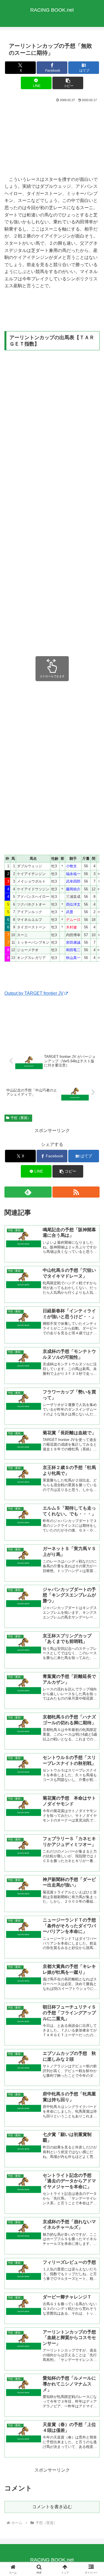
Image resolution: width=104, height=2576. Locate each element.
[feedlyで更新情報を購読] (28, 1192)
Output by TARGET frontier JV (34, 993)
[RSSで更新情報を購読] (76, 1192)
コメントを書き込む (52, 2507)
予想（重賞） (21, 1118)
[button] (68, 83)
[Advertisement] (52, 139)
